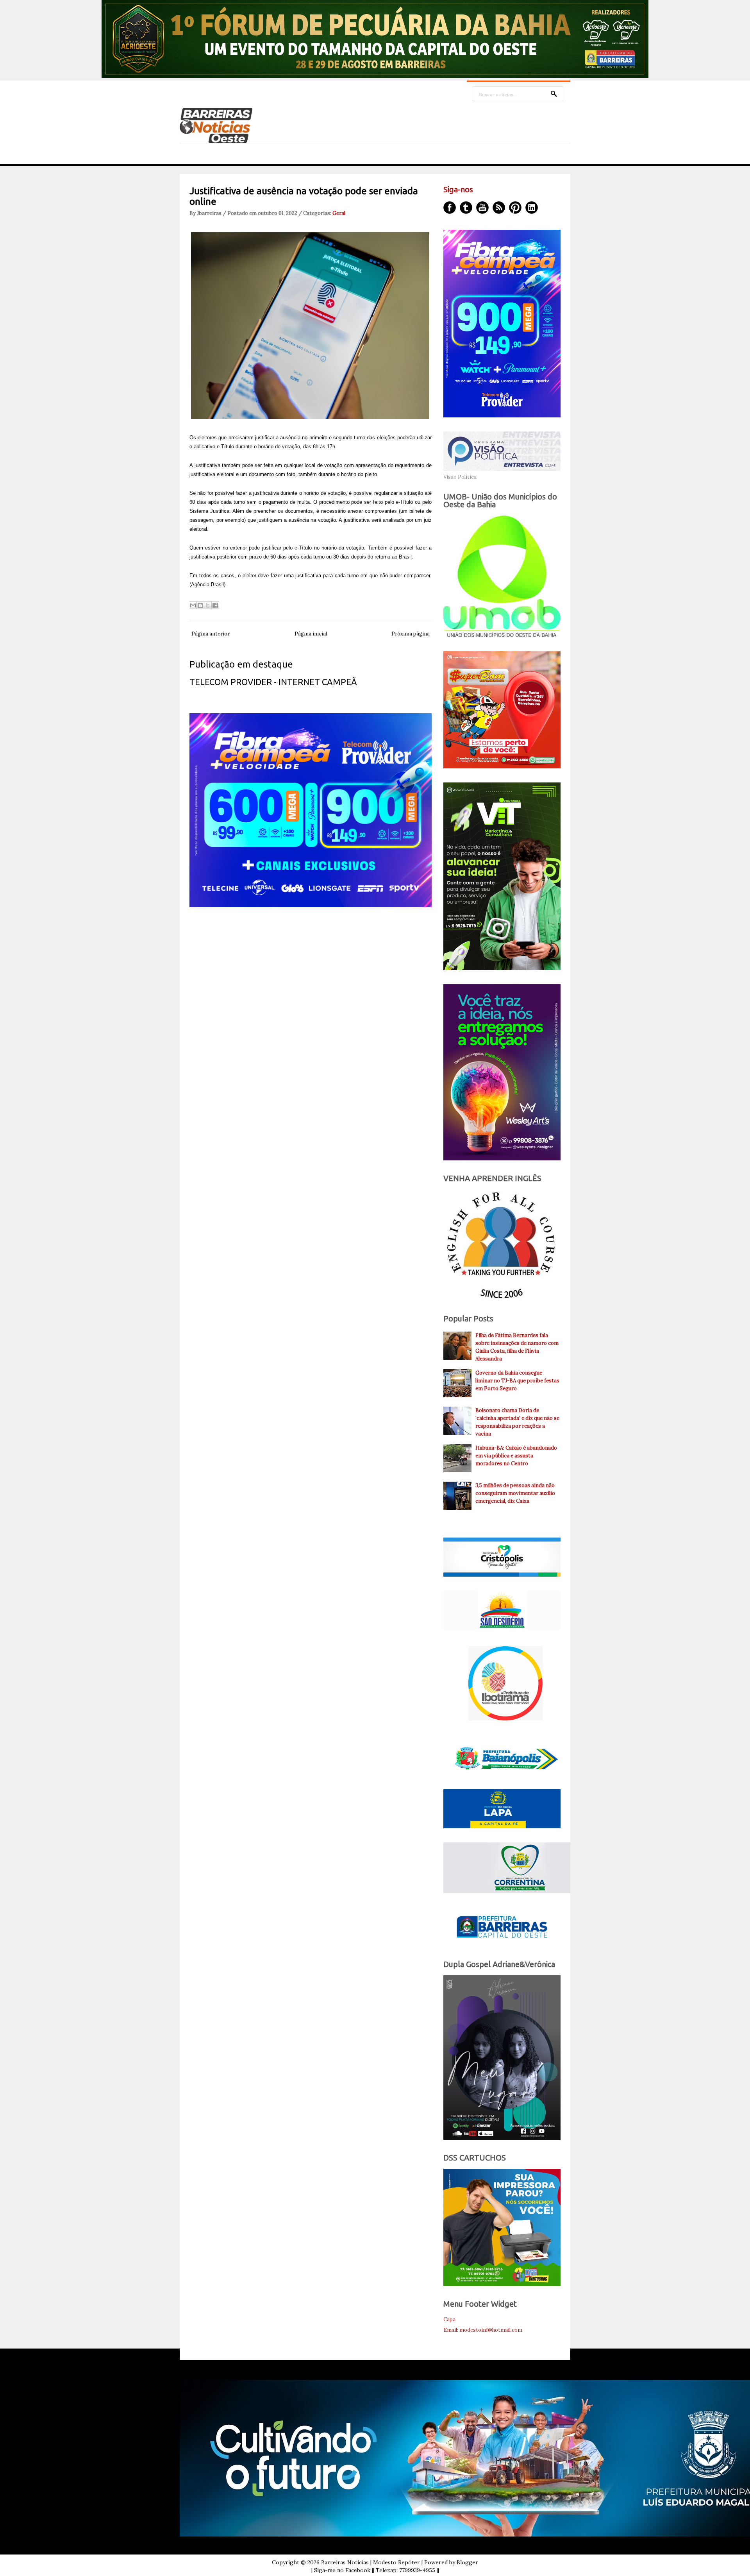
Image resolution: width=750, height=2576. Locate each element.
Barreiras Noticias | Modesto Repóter (371, 2562)
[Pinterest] (515, 208)
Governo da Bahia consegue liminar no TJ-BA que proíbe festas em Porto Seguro (517, 1381)
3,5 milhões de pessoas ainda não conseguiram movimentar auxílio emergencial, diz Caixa (515, 1493)
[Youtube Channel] (482, 208)
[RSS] (499, 208)
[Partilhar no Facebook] (215, 605)
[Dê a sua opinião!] (200, 605)
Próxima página (411, 634)
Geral (339, 213)
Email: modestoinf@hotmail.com (483, 2330)
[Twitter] (466, 208)
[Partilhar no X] (208, 605)
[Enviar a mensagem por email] (193, 605)
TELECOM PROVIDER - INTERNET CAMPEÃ (273, 682)
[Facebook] (450, 208)
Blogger (467, 2562)
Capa (449, 2319)
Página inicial (311, 634)
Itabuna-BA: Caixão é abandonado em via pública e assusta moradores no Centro (516, 1456)
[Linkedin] (532, 208)
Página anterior (211, 634)
